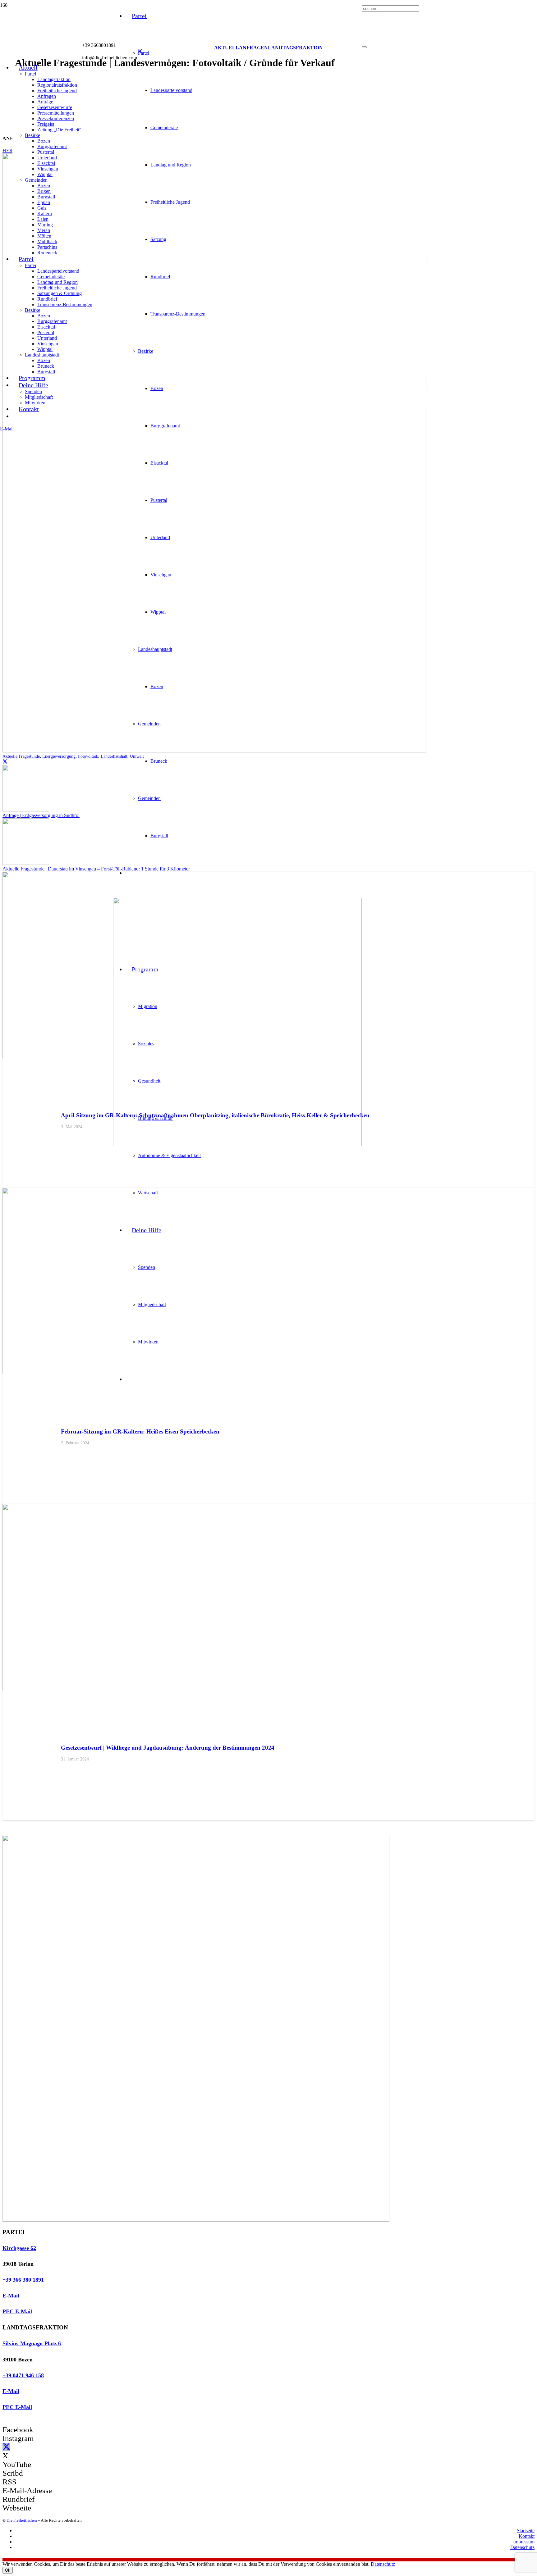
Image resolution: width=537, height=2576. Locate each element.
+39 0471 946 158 (23, 2375)
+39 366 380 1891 (23, 2280)
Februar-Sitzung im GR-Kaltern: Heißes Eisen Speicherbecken (140, 1431)
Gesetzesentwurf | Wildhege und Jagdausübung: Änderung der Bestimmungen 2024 (168, 1748)
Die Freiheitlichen (22, 2520)
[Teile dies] (5, 762)
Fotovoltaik (88, 756)
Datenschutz (522, 2547)
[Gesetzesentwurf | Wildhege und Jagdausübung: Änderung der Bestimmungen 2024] (127, 1689)
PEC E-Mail (17, 2311)
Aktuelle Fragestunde (21, 756)
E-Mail (11, 2296)
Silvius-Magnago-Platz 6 (32, 2343)
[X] (140, 52)
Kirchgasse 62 (19, 2248)
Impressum (524, 2542)
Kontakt (527, 2536)
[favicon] (237, 1145)
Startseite (526, 2531)
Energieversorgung (59, 756)
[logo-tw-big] (196, 2220)
